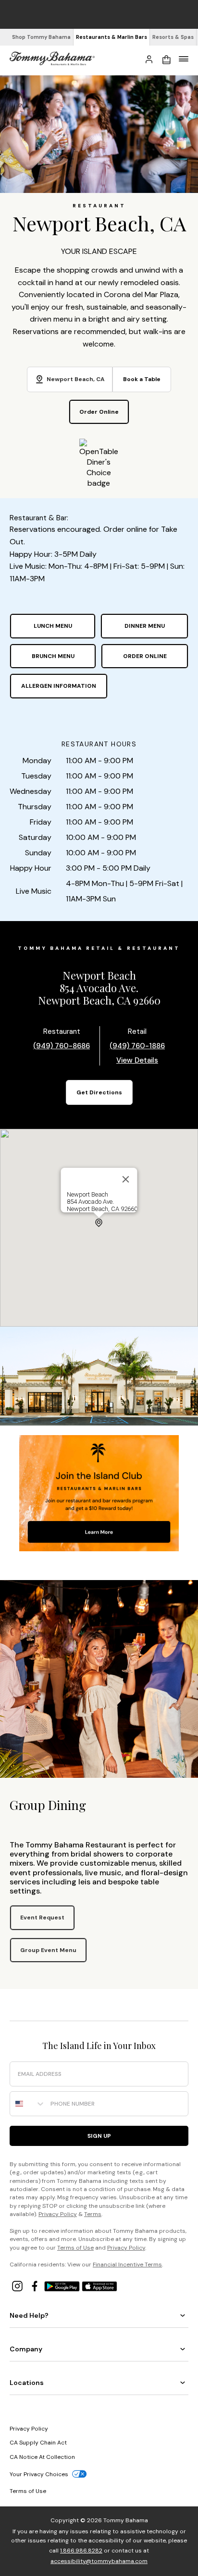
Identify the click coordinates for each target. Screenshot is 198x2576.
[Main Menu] (184, 59)
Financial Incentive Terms (127, 2264)
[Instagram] (18, 2285)
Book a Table (142, 379)
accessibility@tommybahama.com (99, 2561)
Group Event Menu (48, 1950)
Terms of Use (75, 2248)
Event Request (42, 1917)
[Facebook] (36, 2285)
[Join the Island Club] (99, 1532)
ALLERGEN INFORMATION (59, 686)
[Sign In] (149, 59)
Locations (27, 2383)
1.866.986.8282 (81, 2551)
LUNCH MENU (53, 626)
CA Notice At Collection (42, 2457)
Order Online (99, 412)
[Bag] (166, 59)
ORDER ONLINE (145, 656)
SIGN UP (99, 2136)
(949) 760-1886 (137, 1046)
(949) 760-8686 (62, 1046)
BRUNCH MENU (53, 656)
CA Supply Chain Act (38, 2443)
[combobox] (28, 2104)
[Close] (126, 1179)
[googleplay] (63, 2285)
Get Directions (99, 1092)
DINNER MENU (145, 626)
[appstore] (99, 2285)
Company (26, 2349)
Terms (93, 2214)
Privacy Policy (58, 2214)
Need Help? (29, 2315)
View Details (137, 1060)
